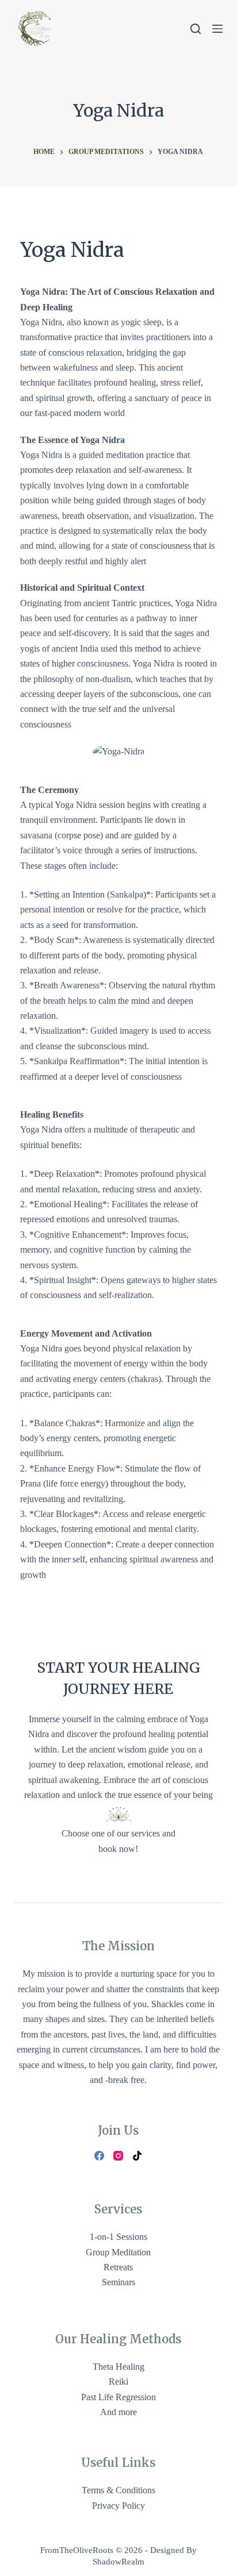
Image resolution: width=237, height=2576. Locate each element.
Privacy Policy (118, 2506)
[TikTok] (137, 2156)
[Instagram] (118, 2156)
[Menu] (217, 29)
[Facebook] (99, 2156)
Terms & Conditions (118, 2490)
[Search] (196, 29)
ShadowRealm (118, 2562)
